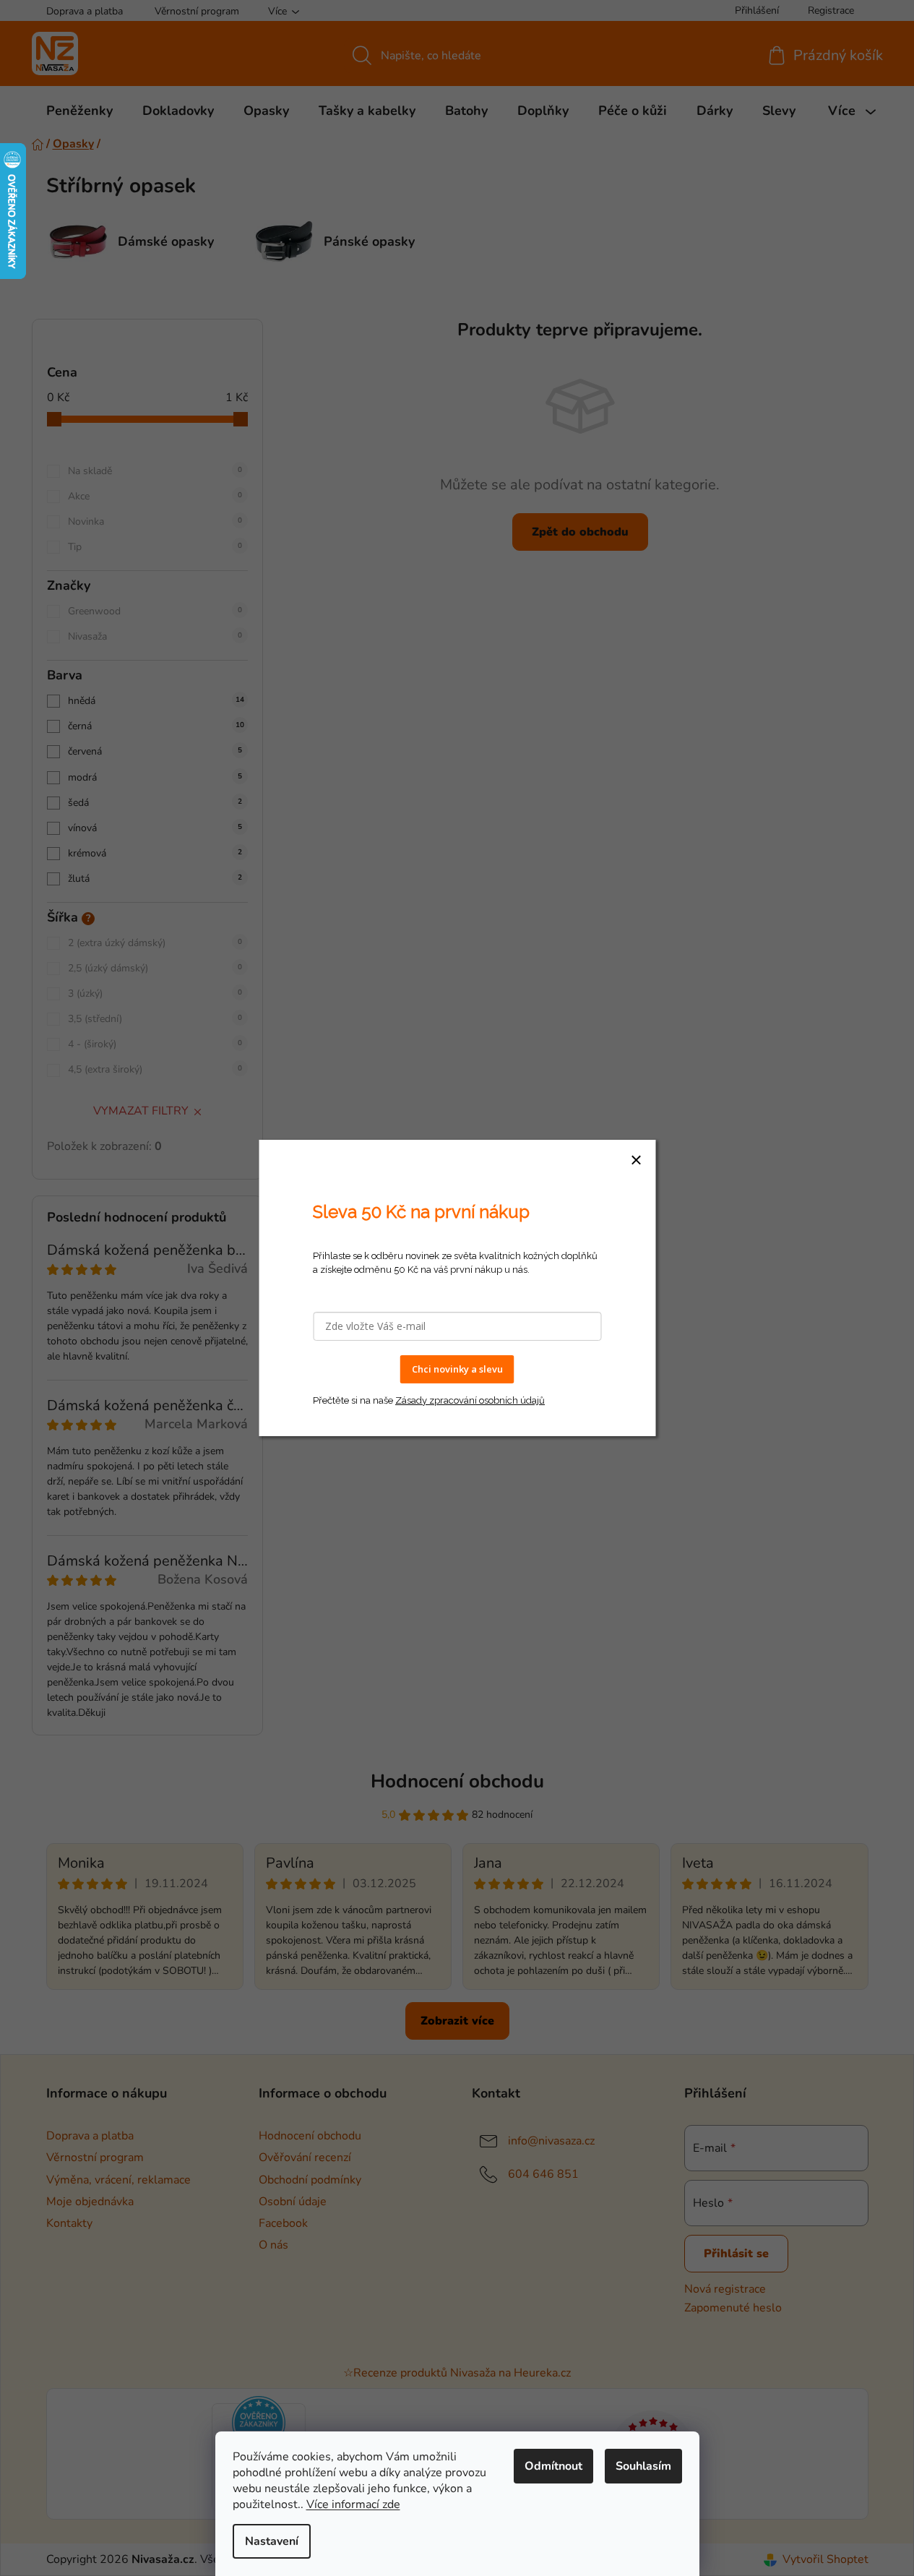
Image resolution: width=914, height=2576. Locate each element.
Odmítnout (553, 2466)
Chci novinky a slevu (457, 1369)
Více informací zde (353, 2504)
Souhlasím (643, 2466)
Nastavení (272, 2541)
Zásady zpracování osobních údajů (470, 1400)
